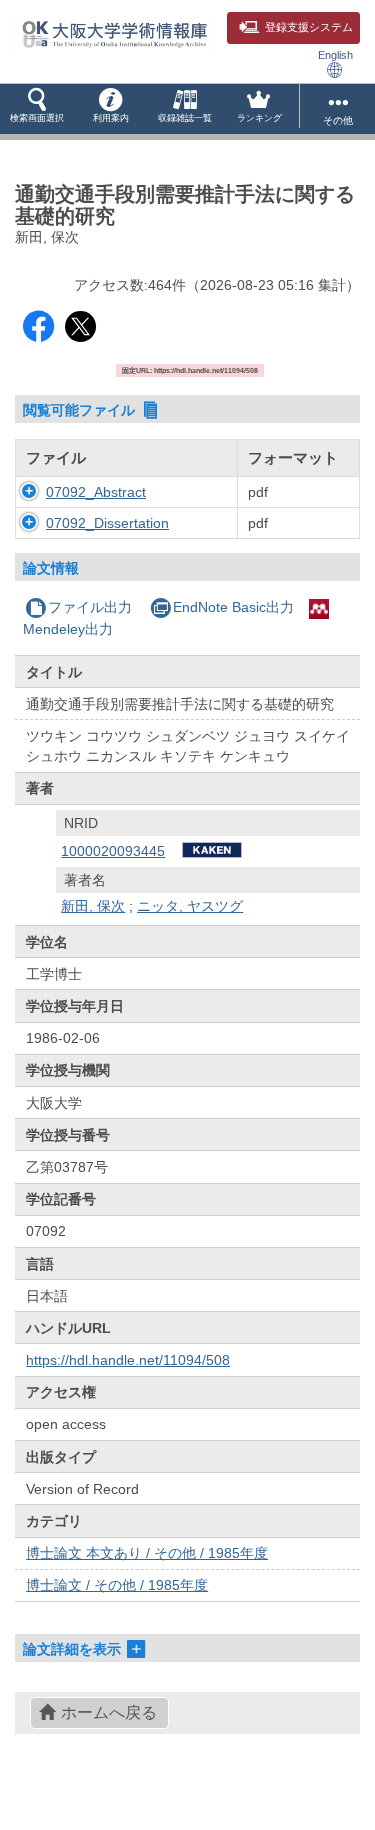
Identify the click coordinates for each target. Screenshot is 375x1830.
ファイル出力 (90, 607)
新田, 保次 (93, 906)
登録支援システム (309, 27)
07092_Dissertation (107, 523)
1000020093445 (113, 851)
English (335, 55)
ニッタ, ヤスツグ (190, 906)
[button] (37, 109)
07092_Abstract (96, 492)
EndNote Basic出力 (233, 607)
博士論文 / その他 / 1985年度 (117, 1585)
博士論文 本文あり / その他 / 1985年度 (147, 1553)
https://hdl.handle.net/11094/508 (128, 1360)
